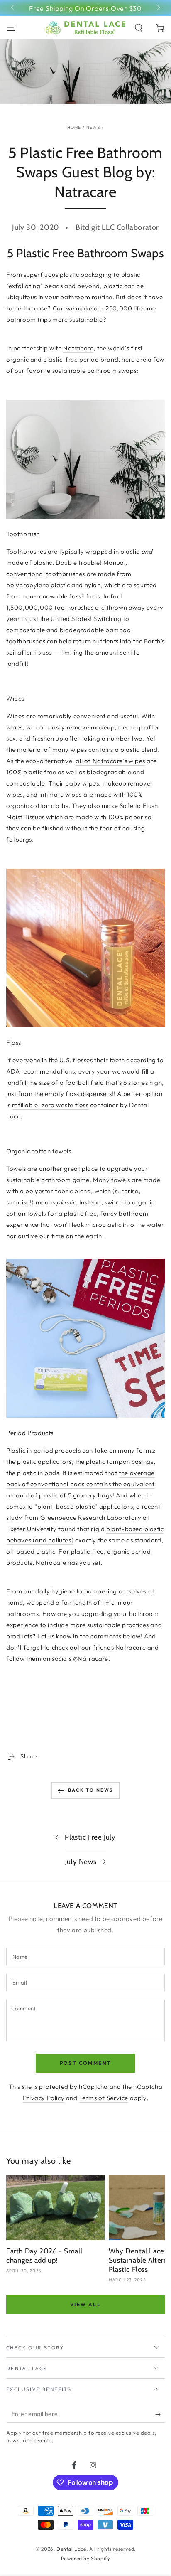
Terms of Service (104, 2098)
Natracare (78, 348)
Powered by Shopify (86, 2558)
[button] (139, 28)
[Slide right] (158, 8)
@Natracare (91, 1659)
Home (74, 127)
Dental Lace (71, 2549)
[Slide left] (13, 8)
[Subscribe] (160, 2414)
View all (85, 2304)
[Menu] (11, 28)
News (93, 127)
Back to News (90, 1790)
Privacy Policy (44, 2098)
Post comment (86, 2063)
